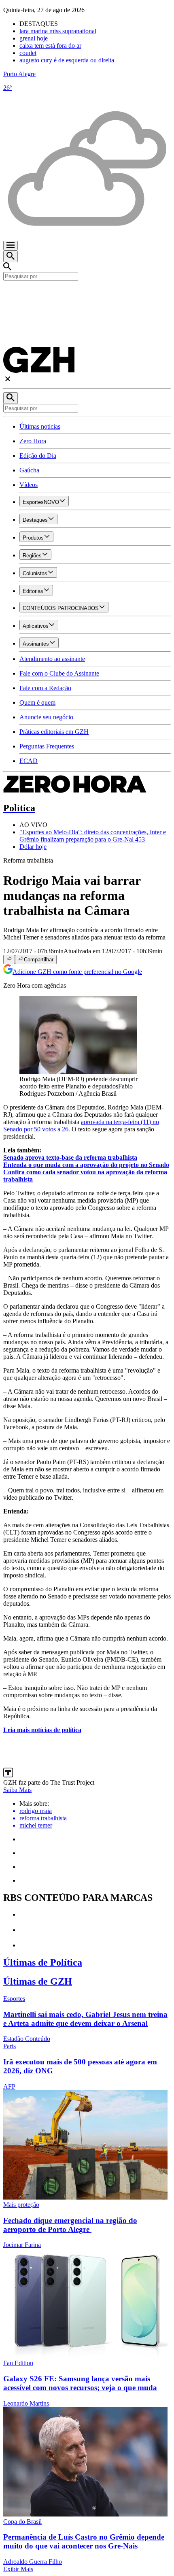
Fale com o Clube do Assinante (59, 673)
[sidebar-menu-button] (11, 246)
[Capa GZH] (87, 294)
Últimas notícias (40, 426)
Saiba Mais (17, 1790)
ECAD (29, 761)
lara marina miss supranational (58, 31)
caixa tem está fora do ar (50, 46)
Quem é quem (37, 702)
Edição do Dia (38, 456)
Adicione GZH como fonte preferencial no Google (77, 972)
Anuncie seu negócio (46, 717)
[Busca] (11, 256)
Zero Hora (33, 441)
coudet (28, 53)
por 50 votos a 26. (48, 1129)
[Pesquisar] (11, 398)
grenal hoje (34, 38)
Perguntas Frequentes (47, 746)
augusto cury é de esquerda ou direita (67, 60)
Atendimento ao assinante (52, 659)
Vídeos (29, 485)
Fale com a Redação (45, 688)
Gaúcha (29, 470)
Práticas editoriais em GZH (54, 732)
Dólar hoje (33, 847)
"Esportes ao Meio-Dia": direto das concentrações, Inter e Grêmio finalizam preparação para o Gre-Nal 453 (93, 836)
